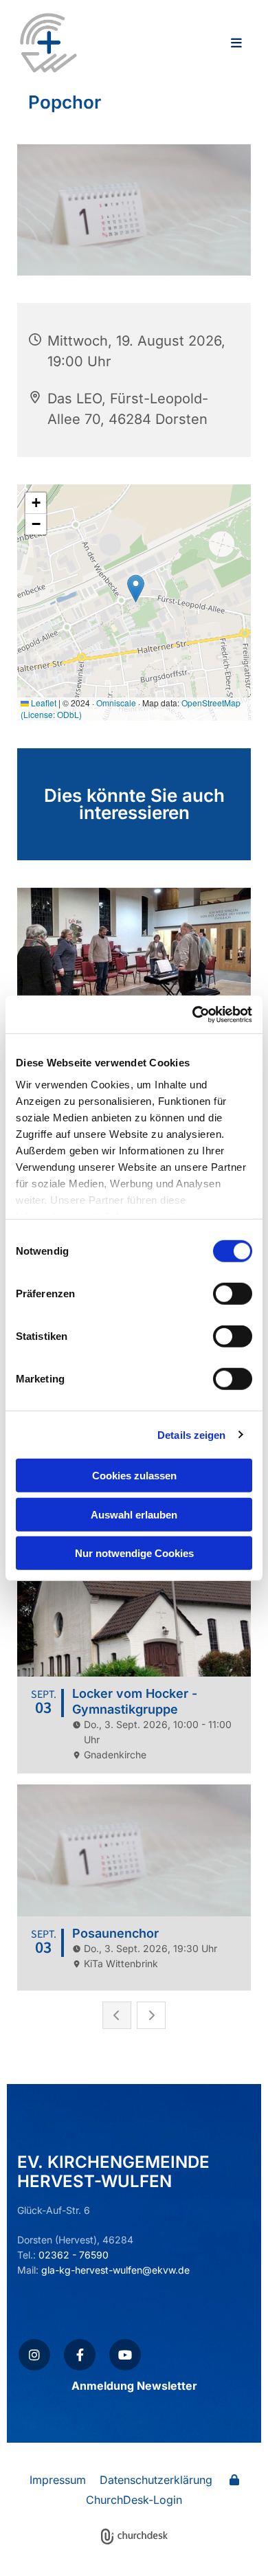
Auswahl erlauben (134, 1514)
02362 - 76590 (74, 2255)
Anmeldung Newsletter (134, 2386)
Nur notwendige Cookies (134, 1553)
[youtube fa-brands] (125, 2355)
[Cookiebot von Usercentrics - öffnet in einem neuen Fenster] (193, 1014)
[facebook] (80, 2355)
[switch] (233, 1294)
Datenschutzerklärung (156, 2480)
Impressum (58, 2480)
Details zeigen (191, 1434)
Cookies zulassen (134, 1476)
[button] (176, 44)
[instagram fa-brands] (34, 2355)
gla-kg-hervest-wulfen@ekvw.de (115, 2270)
